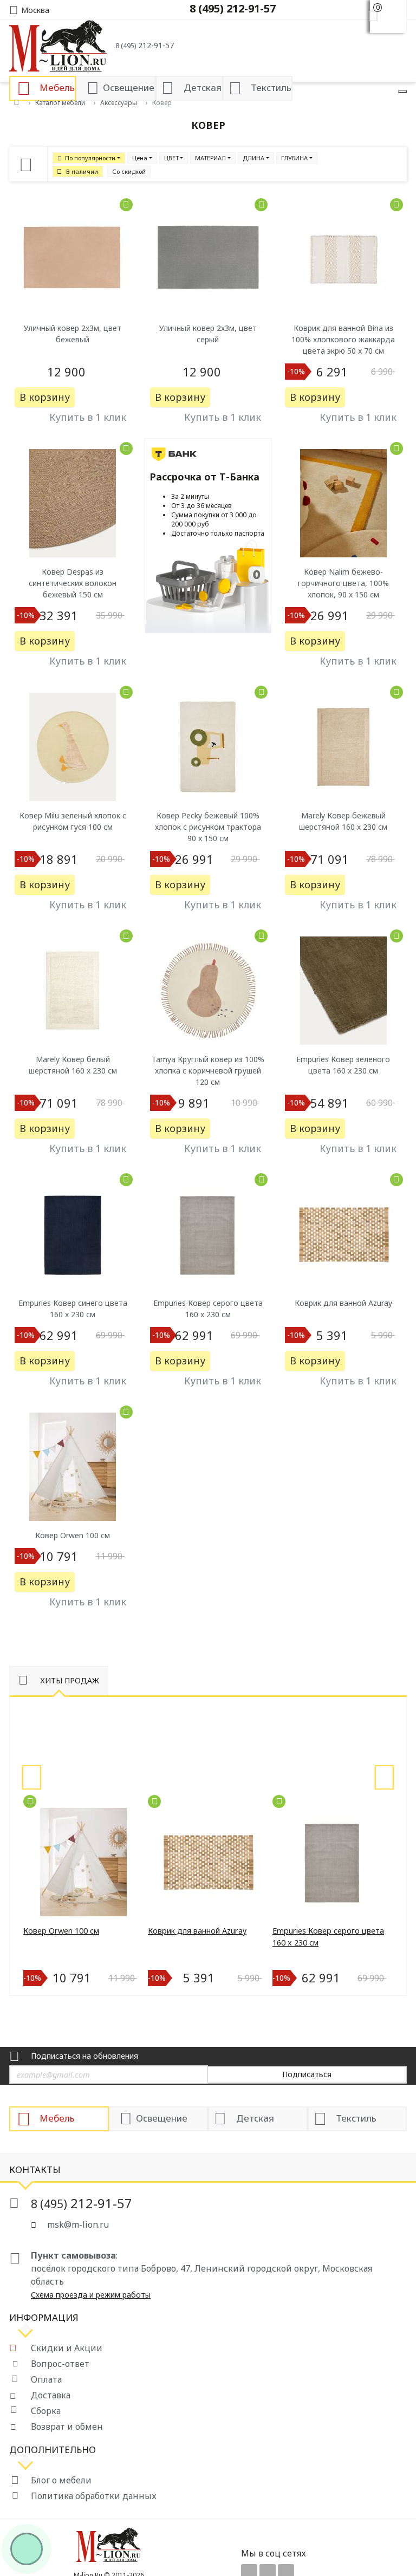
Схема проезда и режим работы (91, 2295)
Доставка (51, 2395)
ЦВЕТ (171, 158)
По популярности (90, 158)
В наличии (82, 171)
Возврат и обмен (67, 2427)
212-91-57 (145, 45)
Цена (140, 158)
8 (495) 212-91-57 (233, 8)
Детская (255, 2118)
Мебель (57, 2118)
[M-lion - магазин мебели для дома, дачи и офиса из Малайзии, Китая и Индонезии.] (58, 45)
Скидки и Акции (67, 2348)
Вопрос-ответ (60, 2364)
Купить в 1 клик (88, 417)
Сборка (46, 2411)
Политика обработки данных (94, 2496)
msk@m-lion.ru (78, 2224)
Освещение (162, 2118)
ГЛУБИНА (294, 158)
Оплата (46, 2379)
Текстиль (356, 2118)
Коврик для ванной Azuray (197, 1931)
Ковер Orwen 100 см (61, 1931)
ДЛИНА (253, 158)
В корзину (45, 397)
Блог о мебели (61, 2480)
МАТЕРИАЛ (210, 158)
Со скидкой (129, 171)
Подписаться (307, 2074)
